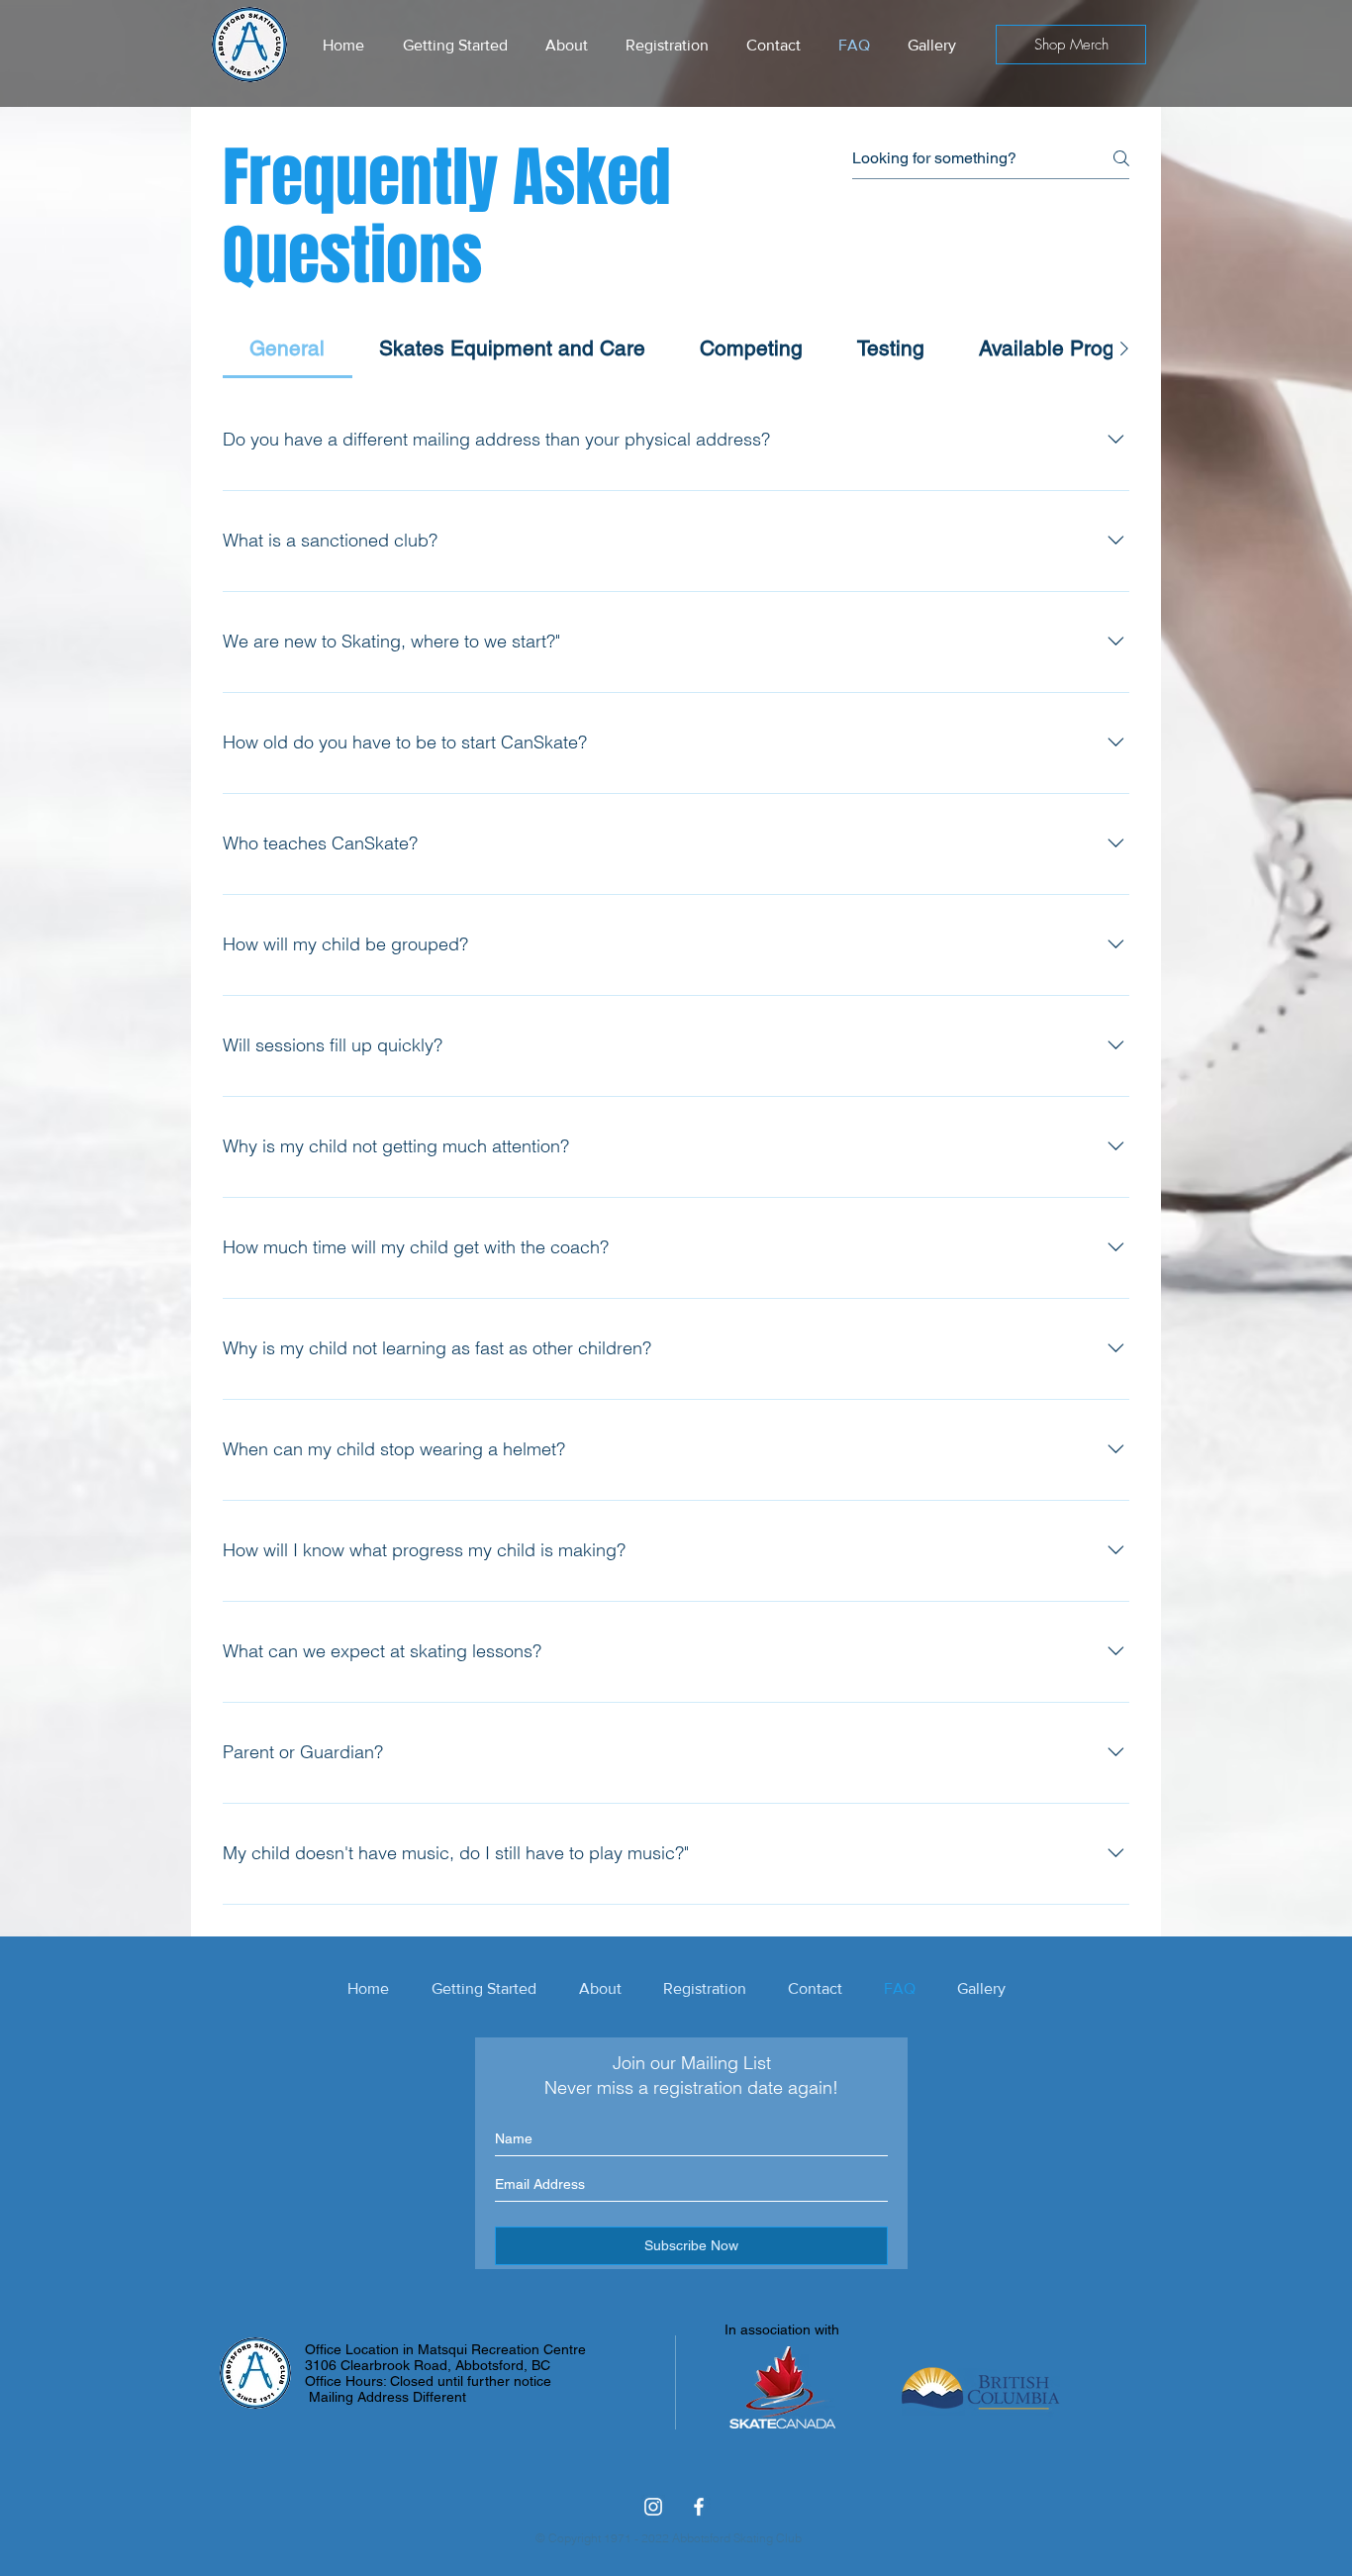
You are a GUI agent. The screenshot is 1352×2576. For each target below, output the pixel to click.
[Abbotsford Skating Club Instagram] (653, 2507)
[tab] (288, 348)
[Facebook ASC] (699, 2507)
